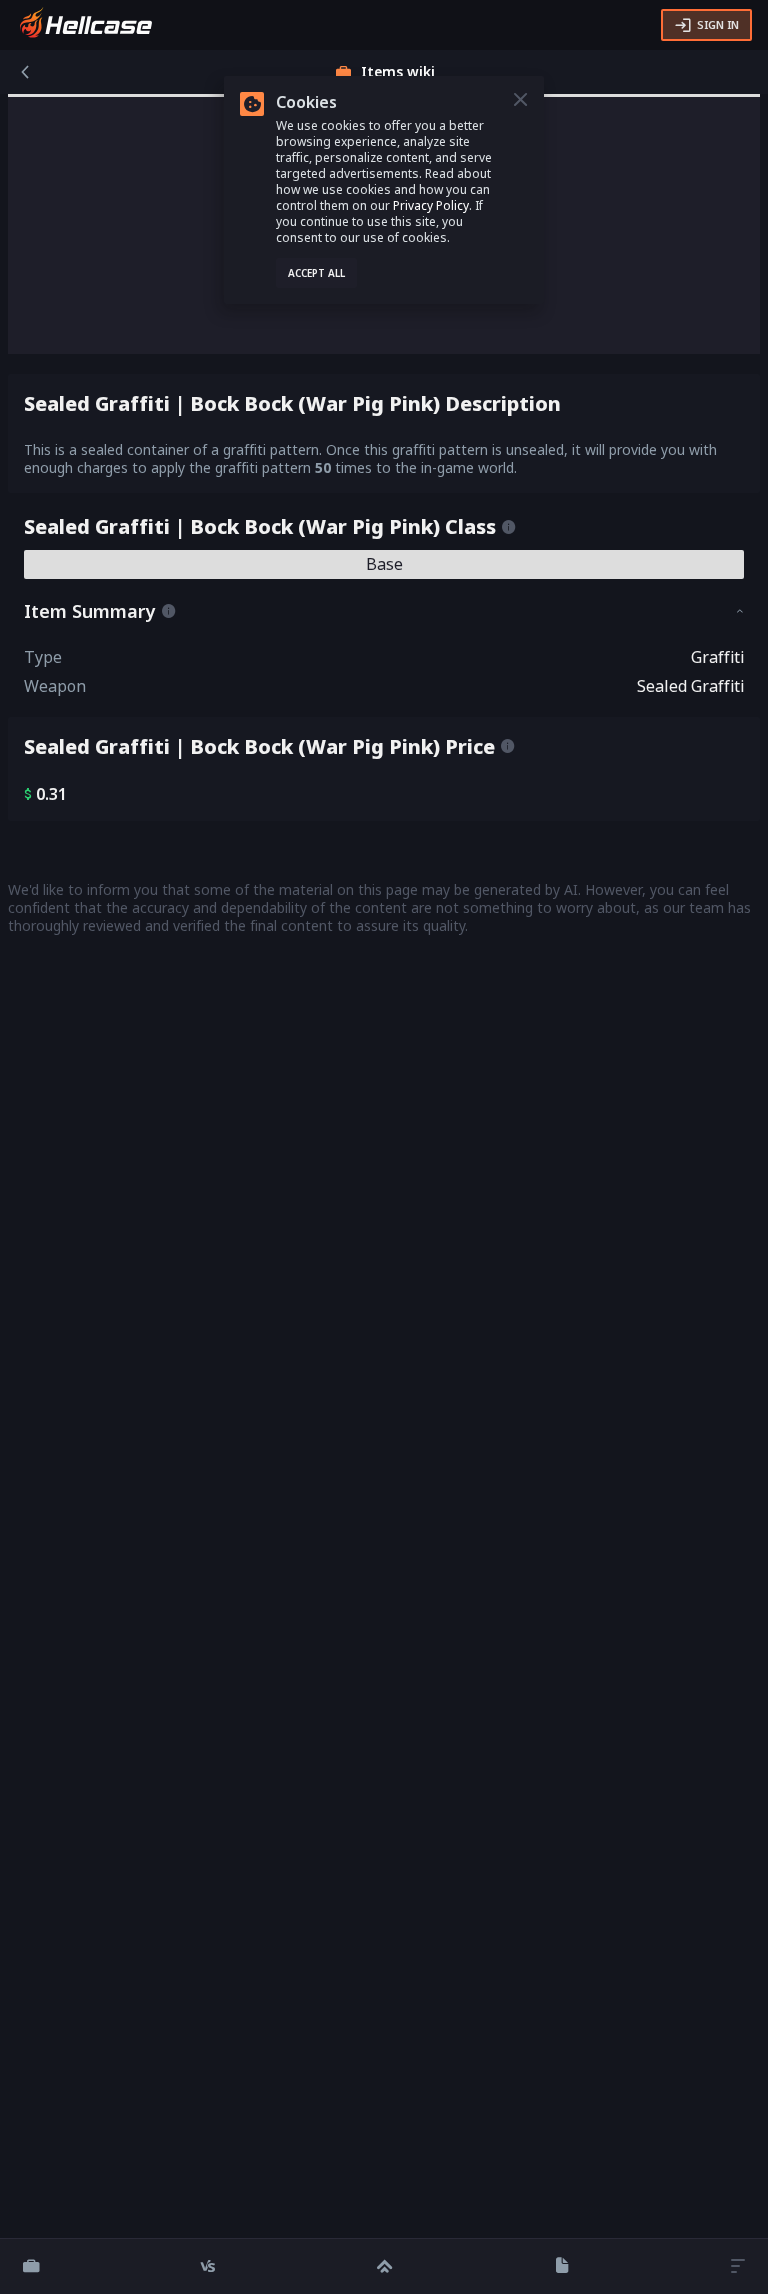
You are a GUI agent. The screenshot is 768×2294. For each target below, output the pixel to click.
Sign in (718, 24)
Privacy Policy (431, 205)
